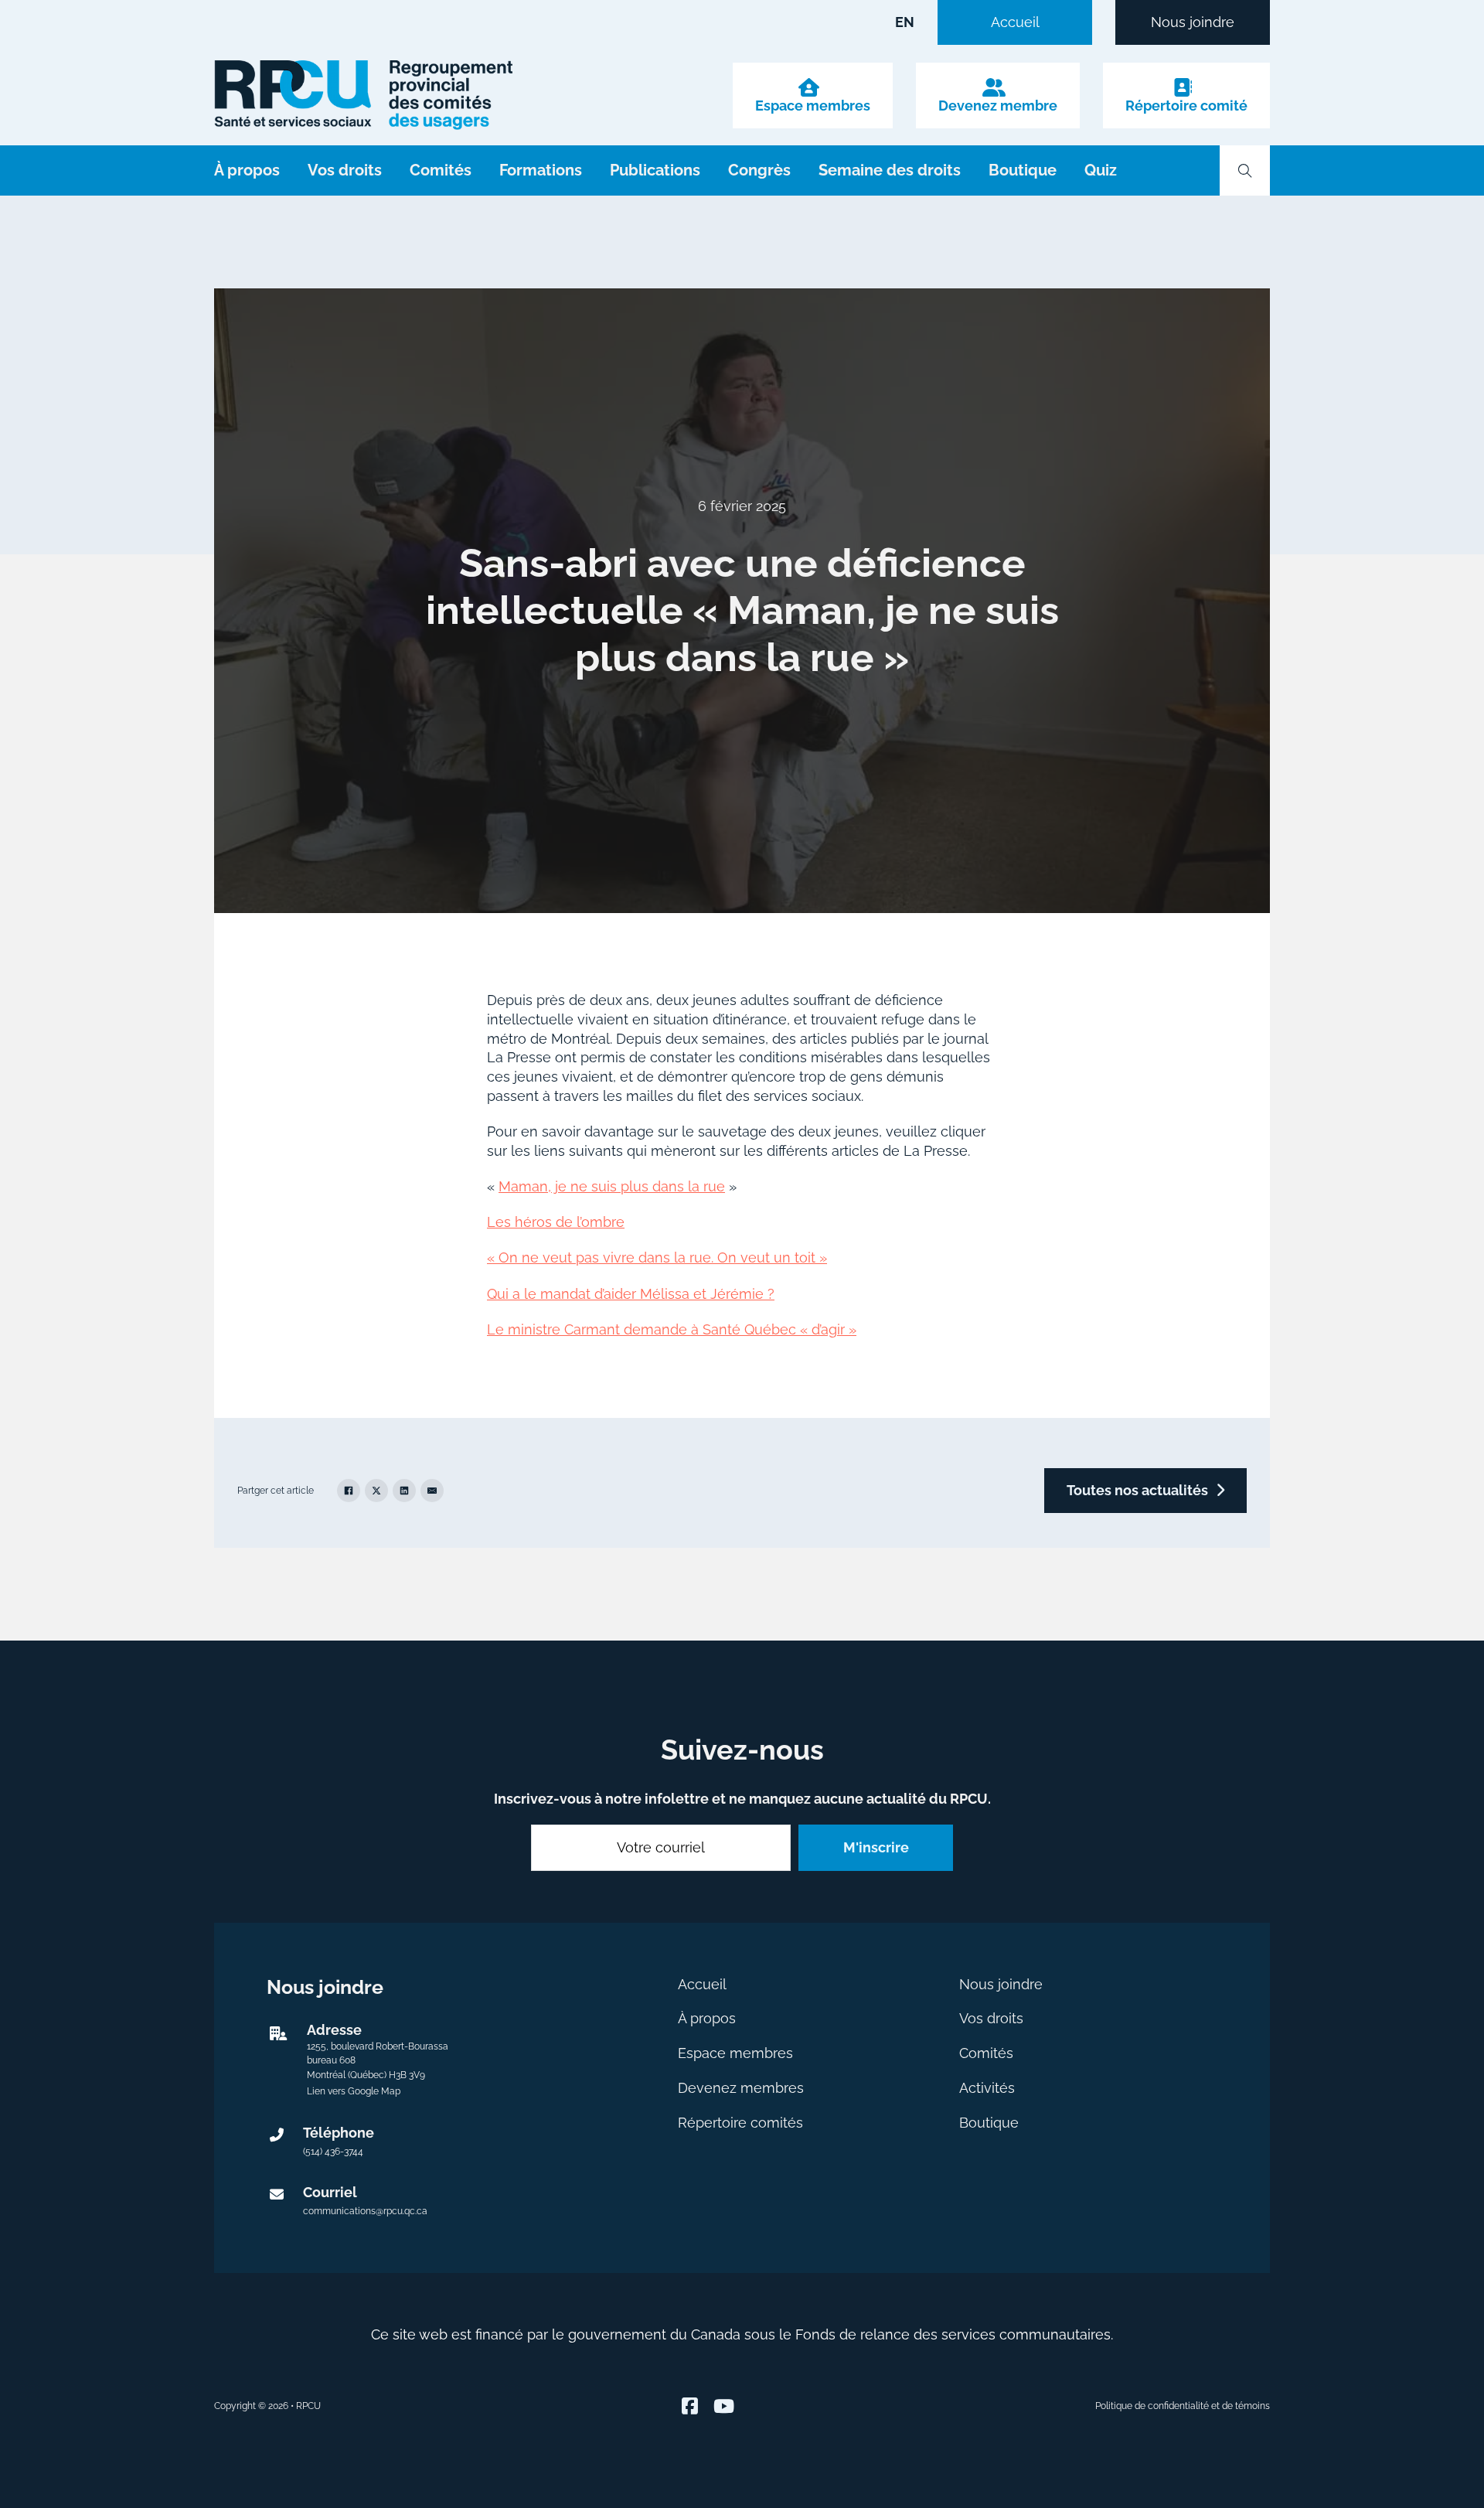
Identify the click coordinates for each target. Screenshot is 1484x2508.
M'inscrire (876, 1847)
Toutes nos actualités (1137, 1490)
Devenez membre (998, 106)
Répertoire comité (1186, 106)
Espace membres (813, 106)
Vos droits (345, 170)
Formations (541, 170)
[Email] (432, 1491)
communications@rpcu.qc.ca (365, 2211)
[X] (376, 1491)
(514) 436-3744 (333, 2152)
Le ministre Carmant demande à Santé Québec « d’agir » (672, 1329)
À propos (247, 170)
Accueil (1015, 22)
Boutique (1023, 170)
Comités (441, 170)
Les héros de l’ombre (556, 1222)
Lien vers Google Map (354, 2091)
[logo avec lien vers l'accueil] (363, 95)
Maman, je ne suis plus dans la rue (612, 1186)
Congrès (759, 170)
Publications (655, 170)
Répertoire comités (740, 2123)
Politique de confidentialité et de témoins (1183, 2406)
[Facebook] (349, 1491)
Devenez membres (741, 2088)
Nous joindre (1193, 22)
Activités (987, 2088)
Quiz (1101, 170)
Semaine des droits (890, 170)
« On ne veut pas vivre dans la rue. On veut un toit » (657, 1257)
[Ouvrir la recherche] (1245, 171)
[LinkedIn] (404, 1491)
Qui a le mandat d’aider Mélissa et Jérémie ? (631, 1294)
